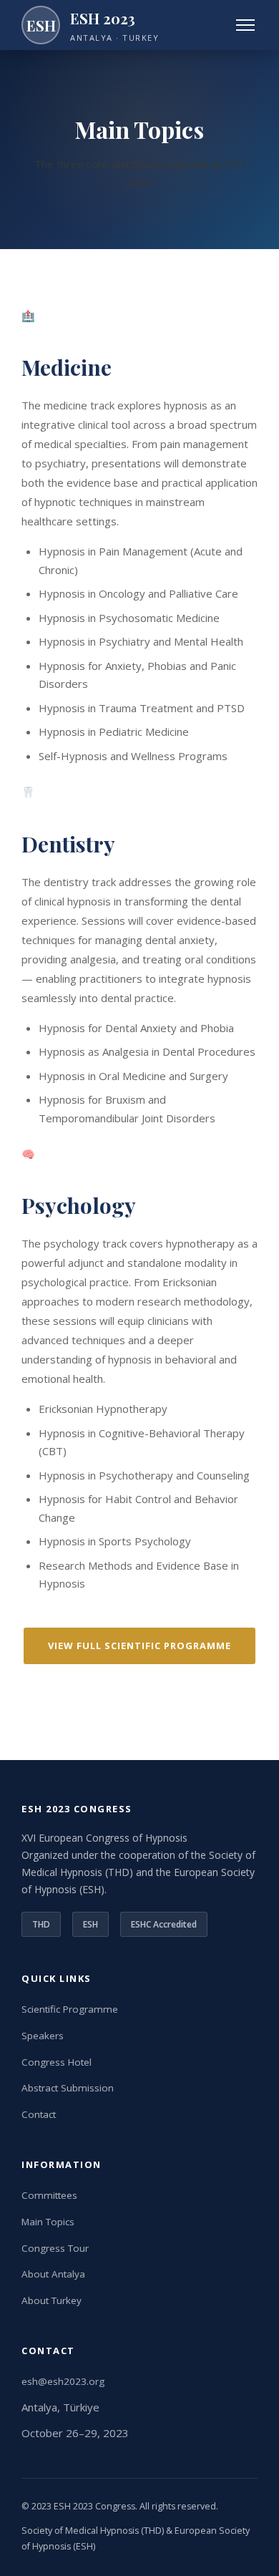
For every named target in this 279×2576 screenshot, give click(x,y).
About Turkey (52, 2300)
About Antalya (53, 2274)
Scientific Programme (70, 2009)
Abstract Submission (68, 2088)
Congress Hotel (57, 2062)
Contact (39, 2114)
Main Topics (48, 2222)
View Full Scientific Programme (139, 1646)
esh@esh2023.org (63, 2381)
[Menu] (245, 25)
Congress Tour (55, 2248)
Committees (49, 2195)
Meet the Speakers (146, 1683)
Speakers (43, 2036)
